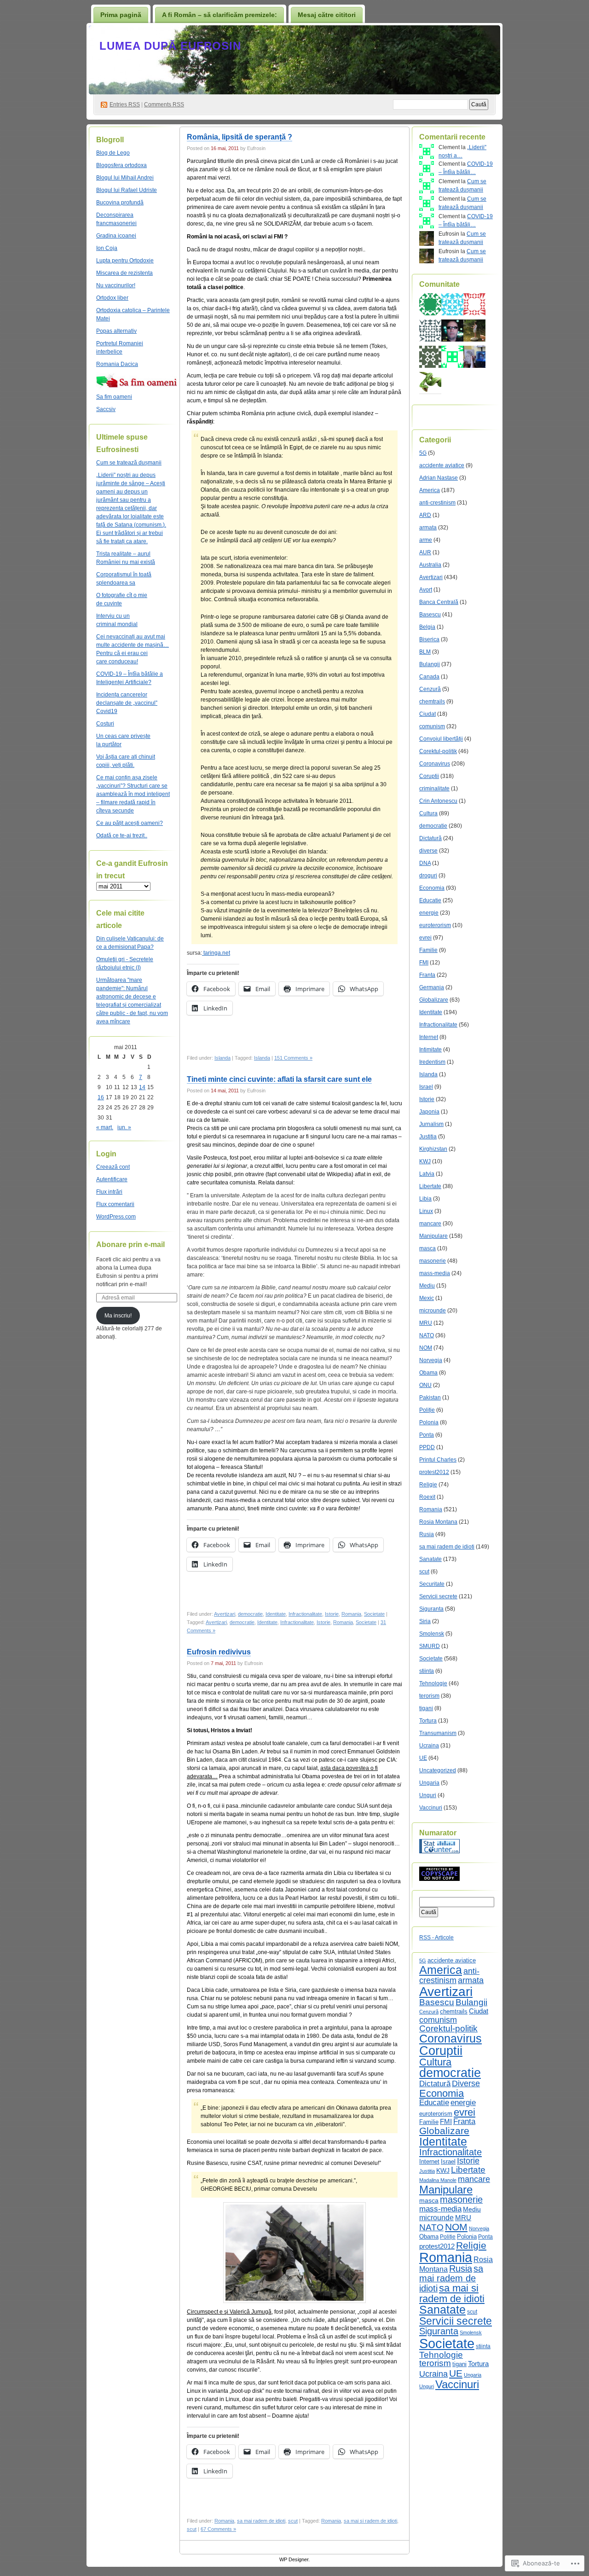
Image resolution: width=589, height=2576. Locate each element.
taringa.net (216, 953)
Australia (430, 565)
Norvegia (431, 1360)
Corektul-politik (438, 751)
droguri (428, 876)
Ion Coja (107, 248)
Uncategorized (438, 1770)
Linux (426, 1211)
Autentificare (112, 1179)
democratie (250, 1614)
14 (142, 1087)
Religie (428, 1485)
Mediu (427, 1286)
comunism (432, 726)
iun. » (124, 1127)
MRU (426, 1323)
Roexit (427, 1497)
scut (293, 2521)
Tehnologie (433, 1683)
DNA (425, 863)
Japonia (429, 1112)
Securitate (432, 1584)
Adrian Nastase (439, 478)
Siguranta (431, 1609)
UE (423, 1758)
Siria (425, 1621)
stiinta (427, 1671)
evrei (425, 938)
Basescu (430, 615)
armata (428, 528)
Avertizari (225, 1614)
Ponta (427, 1435)
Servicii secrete (438, 1596)
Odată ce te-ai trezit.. (122, 835)
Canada (429, 677)
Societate (374, 1614)
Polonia (429, 1422)
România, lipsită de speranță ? (240, 137)
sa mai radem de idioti (261, 2521)
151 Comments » (293, 1058)
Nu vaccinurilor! (116, 285)
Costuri (105, 724)
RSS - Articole (436, 1938)
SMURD (430, 1646)
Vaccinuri (431, 1808)
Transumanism (438, 1733)
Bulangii (430, 664)
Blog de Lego (113, 153)
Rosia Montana (438, 1522)
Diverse (466, 2083)
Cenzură (430, 689)
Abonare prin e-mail (130, 1244)
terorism (429, 1696)
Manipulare (433, 1236)
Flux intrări (109, 1192)
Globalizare (434, 1000)
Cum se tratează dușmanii (129, 463)
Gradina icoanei (116, 236)
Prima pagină (121, 15)
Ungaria (429, 1783)
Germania (432, 987)
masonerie (433, 1261)
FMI (424, 963)
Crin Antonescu (438, 801)
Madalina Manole (438, 2180)
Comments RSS (164, 104)
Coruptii (429, 776)
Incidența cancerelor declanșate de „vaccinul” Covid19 (127, 703)
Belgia (427, 627)
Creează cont (113, 1167)
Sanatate (430, 1559)
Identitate (276, 1614)
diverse (428, 851)
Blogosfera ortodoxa (121, 165)
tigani (426, 1708)
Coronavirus (435, 764)
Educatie (430, 900)
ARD (425, 515)
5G (423, 453)
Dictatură (430, 838)
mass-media (435, 1273)
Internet (429, 1037)
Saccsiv (106, 409)
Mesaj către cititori (327, 15)
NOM (426, 1348)
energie (429, 913)
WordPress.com (116, 1217)
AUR (425, 552)
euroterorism (435, 925)
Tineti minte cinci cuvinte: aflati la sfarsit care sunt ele (279, 1079)
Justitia (428, 1137)
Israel (426, 1087)
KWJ (425, 1161)
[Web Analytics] (439, 1851)
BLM (425, 652)
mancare (430, 1224)
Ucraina (429, 1746)
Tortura (428, 1721)
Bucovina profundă (120, 203)
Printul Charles (438, 1460)
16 (101, 1097)
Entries (125, 104)
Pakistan (430, 1398)
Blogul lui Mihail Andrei (125, 178)
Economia (432, 888)
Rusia (427, 1534)
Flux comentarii (115, 1204)
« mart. (105, 1127)
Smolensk (432, 1634)
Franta (427, 975)
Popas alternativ (116, 331)
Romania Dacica (117, 364)
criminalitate (434, 789)
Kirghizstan (433, 1149)
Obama (428, 1373)
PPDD (427, 1447)
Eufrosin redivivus (219, 1652)
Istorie (332, 1614)
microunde (433, 1311)
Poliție (427, 1410)
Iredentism (432, 1062)
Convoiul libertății (441, 739)
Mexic (427, 1298)
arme (426, 540)
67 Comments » (218, 2529)
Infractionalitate (305, 1614)
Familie (428, 950)
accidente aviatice (442, 465)
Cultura (428, 813)
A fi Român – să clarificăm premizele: (219, 15)
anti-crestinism (437, 503)
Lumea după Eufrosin (170, 46)
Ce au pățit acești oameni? (130, 823)
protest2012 (434, 1472)
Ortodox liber (112, 298)
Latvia (427, 1174)
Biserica (429, 639)
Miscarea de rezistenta (124, 273)
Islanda (222, 1058)
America (430, 490)
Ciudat (427, 714)
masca (427, 1248)
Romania (351, 1614)
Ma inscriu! (118, 1316)
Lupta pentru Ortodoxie (125, 261)
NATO (427, 1335)
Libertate (430, 1186)
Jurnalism (431, 1124)
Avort (426, 590)
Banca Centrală (439, 602)
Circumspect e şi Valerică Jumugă (229, 2312)
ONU (425, 1385)
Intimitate (430, 1050)
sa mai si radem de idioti (370, 2521)
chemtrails (432, 702)
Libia (425, 1199)
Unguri (428, 1795)
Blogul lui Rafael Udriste (127, 190)
